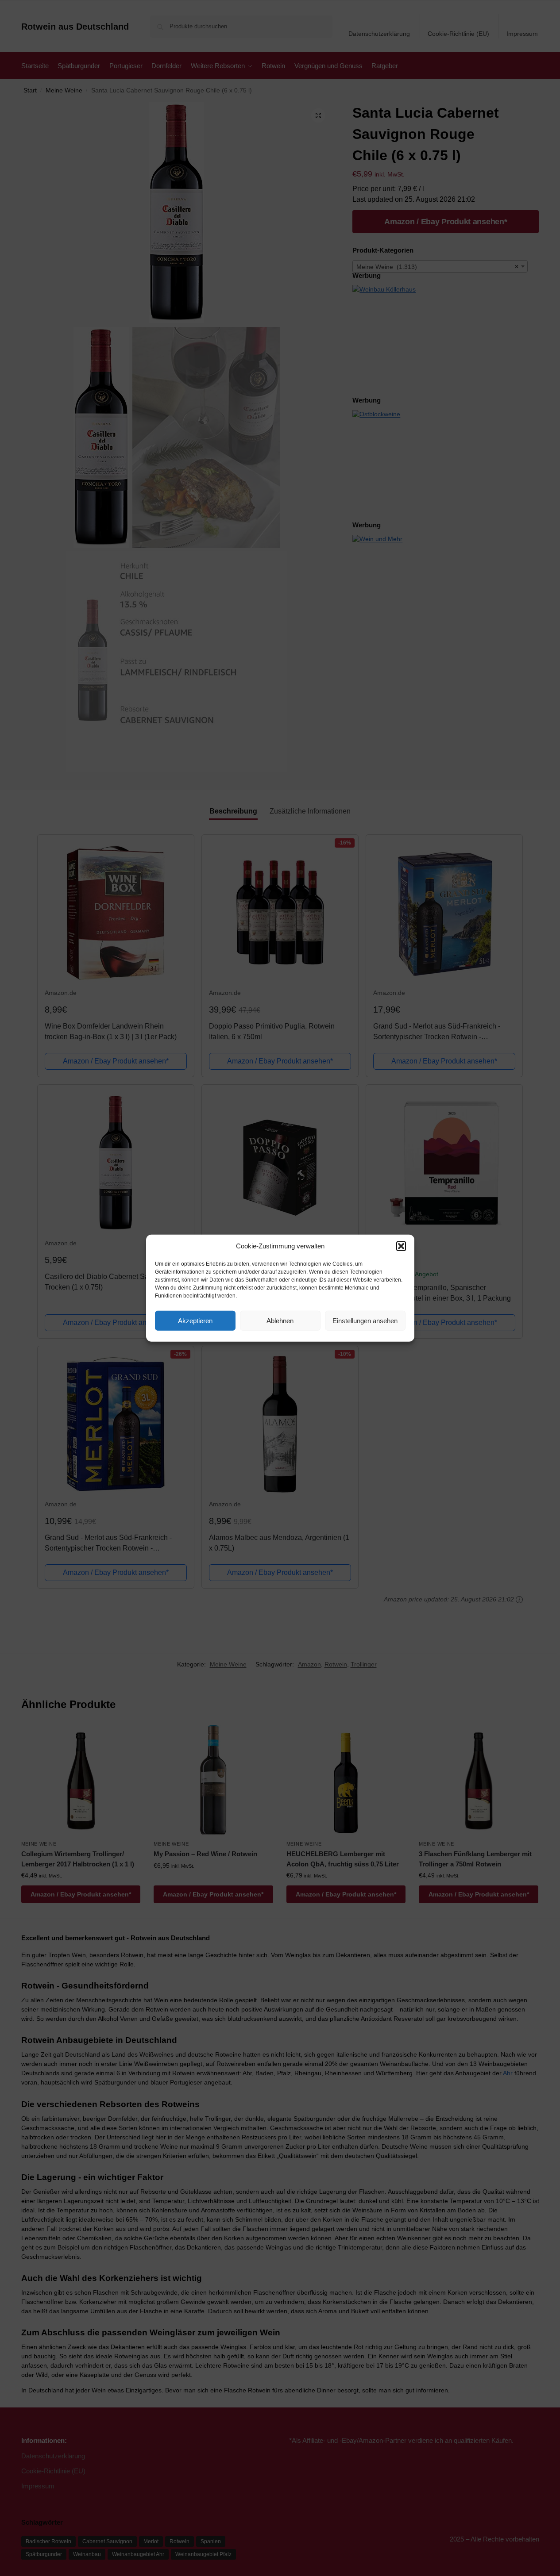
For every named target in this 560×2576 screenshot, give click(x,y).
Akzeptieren (195, 1320)
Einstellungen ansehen (365, 1320)
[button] (401, 1246)
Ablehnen (280, 1320)
